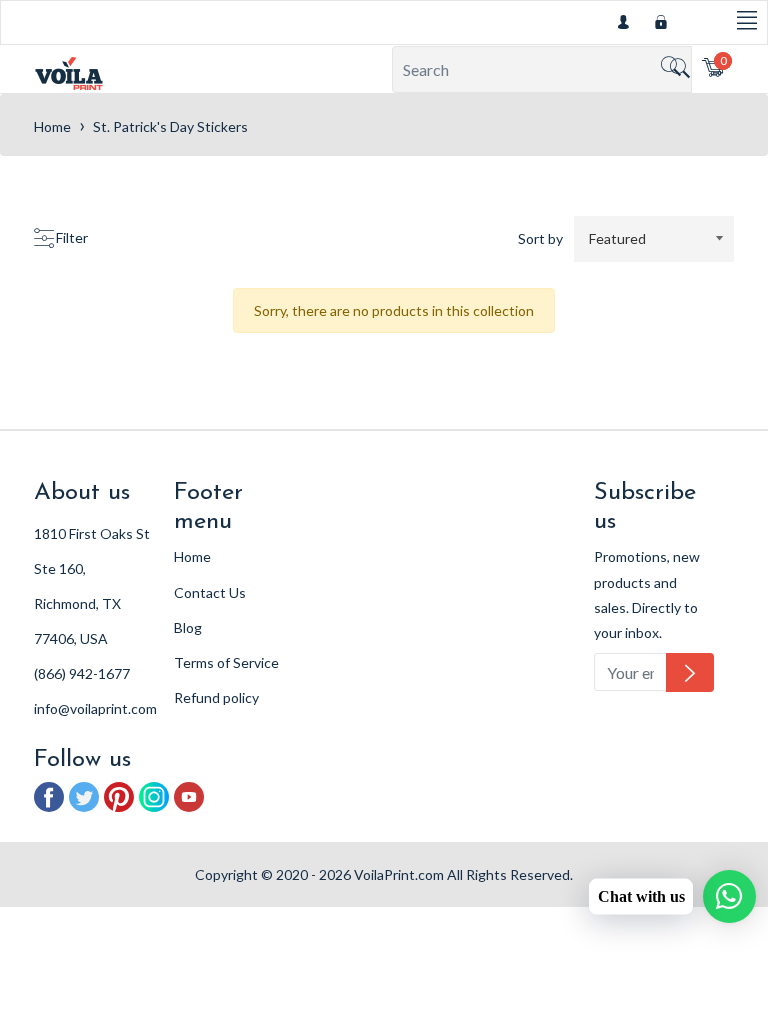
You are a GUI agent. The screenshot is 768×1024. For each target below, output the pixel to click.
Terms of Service (226, 662)
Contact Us (210, 592)
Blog (188, 627)
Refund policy (216, 697)
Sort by (540, 238)
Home (52, 126)
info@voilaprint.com (95, 708)
